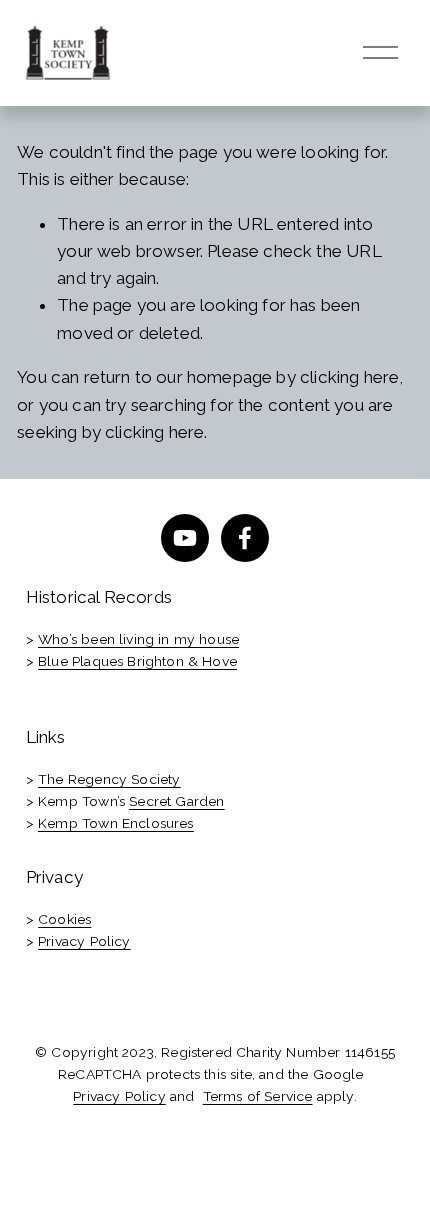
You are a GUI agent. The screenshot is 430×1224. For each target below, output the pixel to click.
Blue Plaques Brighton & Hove (137, 661)
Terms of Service (258, 1096)
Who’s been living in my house (138, 639)
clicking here (349, 377)
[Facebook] (245, 538)
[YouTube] (185, 538)
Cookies (64, 919)
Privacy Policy (84, 941)
